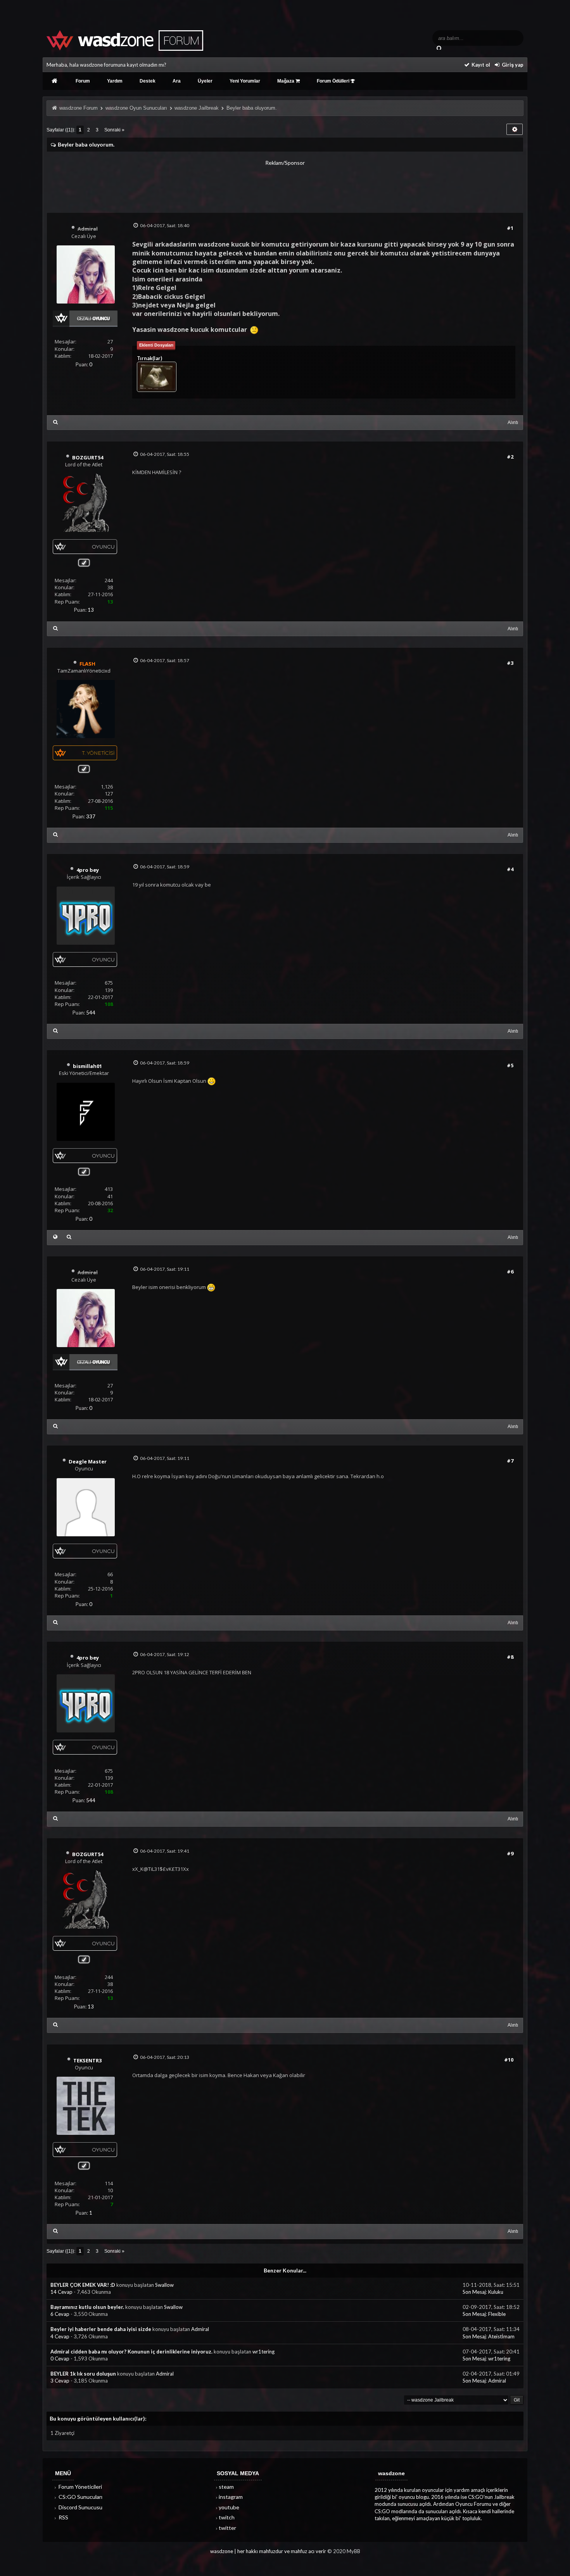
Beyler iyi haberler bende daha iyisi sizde (101, 2329)
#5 (510, 1065)
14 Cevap (62, 2292)
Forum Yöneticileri (80, 2487)
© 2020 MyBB (344, 2551)
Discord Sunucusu (80, 2507)
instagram (231, 2497)
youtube (229, 2507)
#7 (510, 1461)
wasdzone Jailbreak (197, 108)
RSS (63, 2517)
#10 (509, 2060)
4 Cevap (60, 2336)
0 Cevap (60, 2359)
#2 (510, 457)
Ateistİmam (501, 2336)
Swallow (164, 2285)
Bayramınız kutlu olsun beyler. (87, 2307)
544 (91, 1013)
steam (226, 2487)
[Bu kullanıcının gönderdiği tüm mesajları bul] (55, 422)
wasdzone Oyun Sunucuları (136, 108)
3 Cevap (60, 2381)
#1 (510, 228)
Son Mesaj (474, 2292)
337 (91, 816)
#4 (510, 869)
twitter (227, 2528)
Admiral (200, 2329)
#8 (510, 1657)
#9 (510, 1853)
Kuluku (496, 2292)
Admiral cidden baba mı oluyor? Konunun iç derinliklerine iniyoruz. (131, 2352)
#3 (510, 663)
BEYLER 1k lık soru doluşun (83, 2374)
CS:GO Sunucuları (80, 2497)
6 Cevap (60, 2314)
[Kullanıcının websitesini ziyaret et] (55, 1237)
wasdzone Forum (79, 108)
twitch (227, 2517)
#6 (510, 1272)
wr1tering (263, 2352)
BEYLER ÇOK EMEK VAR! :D (83, 2285)
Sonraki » (114, 130)
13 (91, 610)
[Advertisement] (285, 184)
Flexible (497, 2314)
